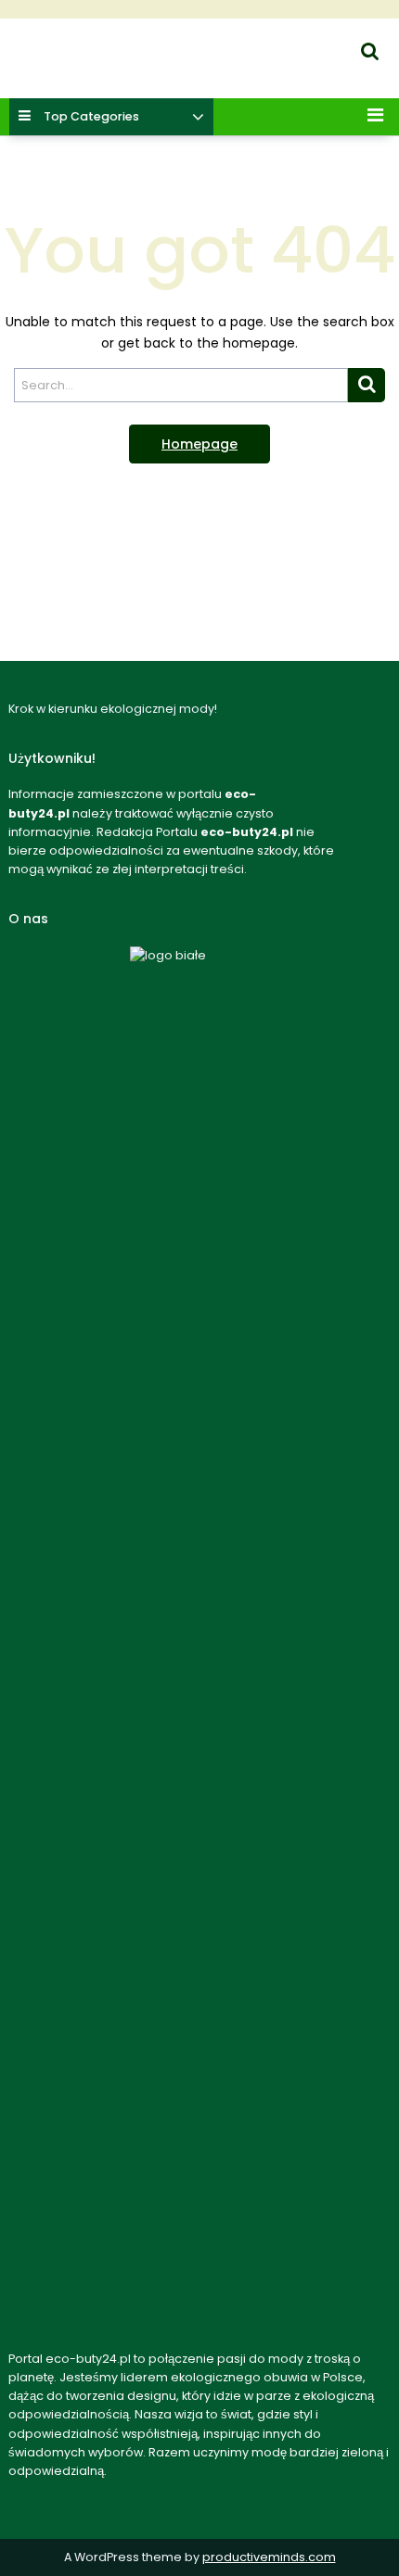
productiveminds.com (269, 2557)
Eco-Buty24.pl (45, 47)
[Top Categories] (198, 118)
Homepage (199, 444)
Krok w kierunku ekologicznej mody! (114, 70)
